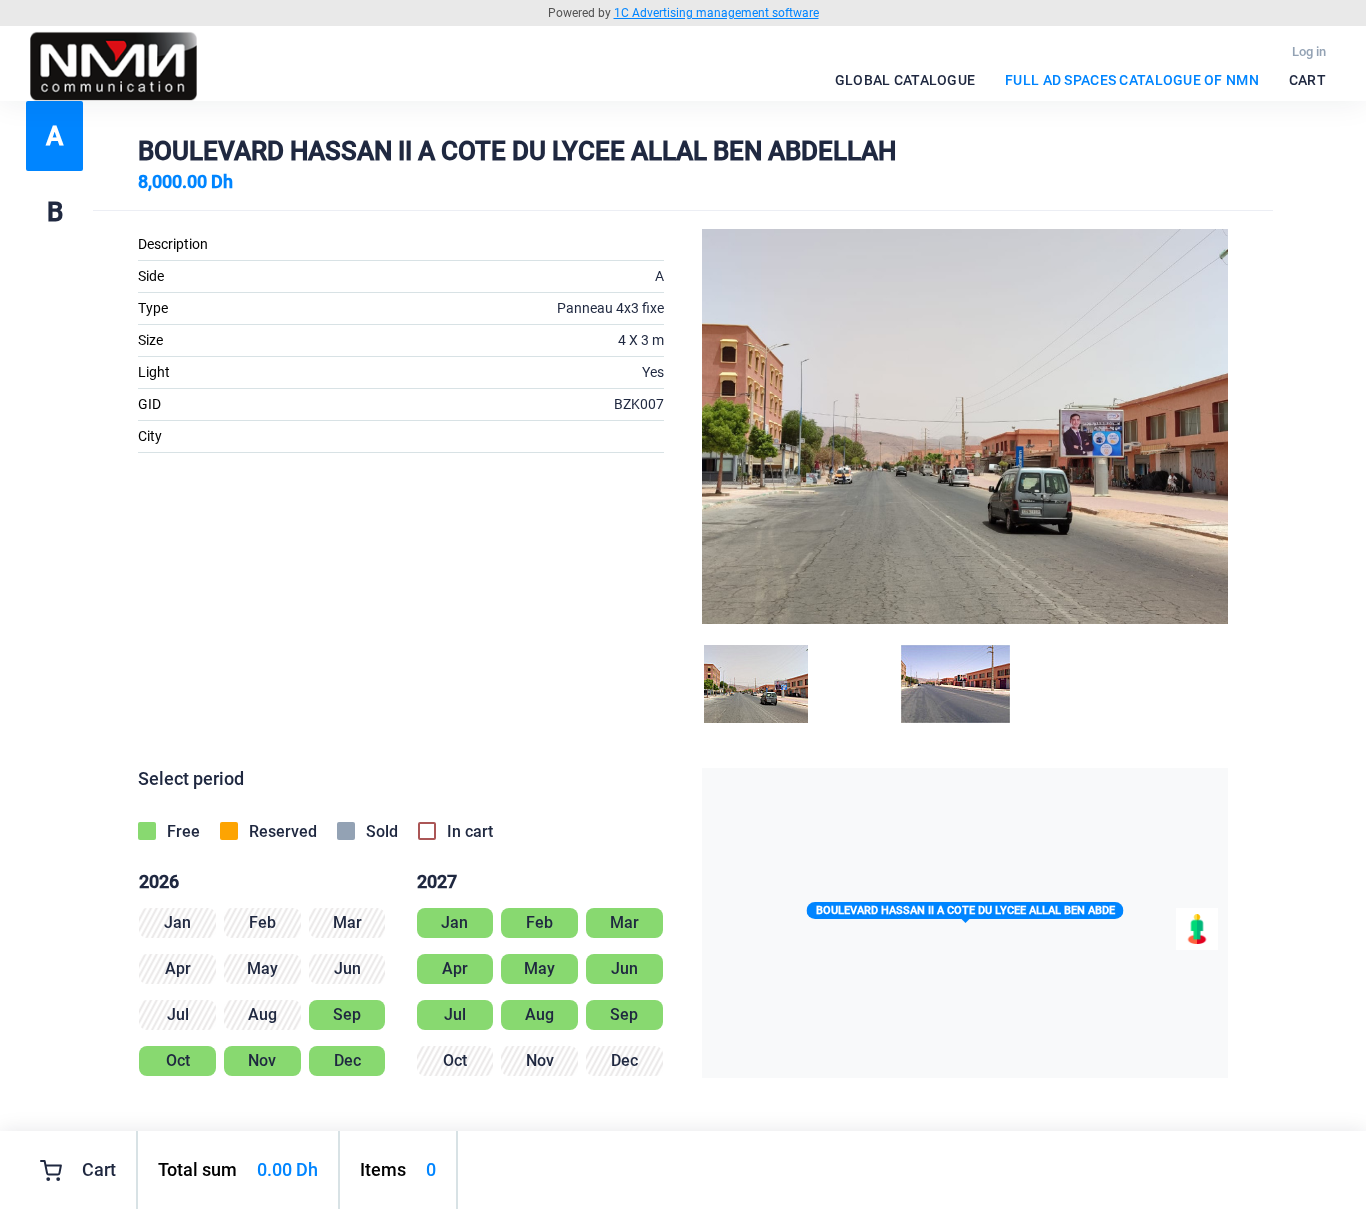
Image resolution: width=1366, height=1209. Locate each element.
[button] (965, 914)
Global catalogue (905, 80)
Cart (1307, 80)
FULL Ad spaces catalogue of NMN (1132, 80)
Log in (1309, 51)
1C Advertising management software (716, 13)
